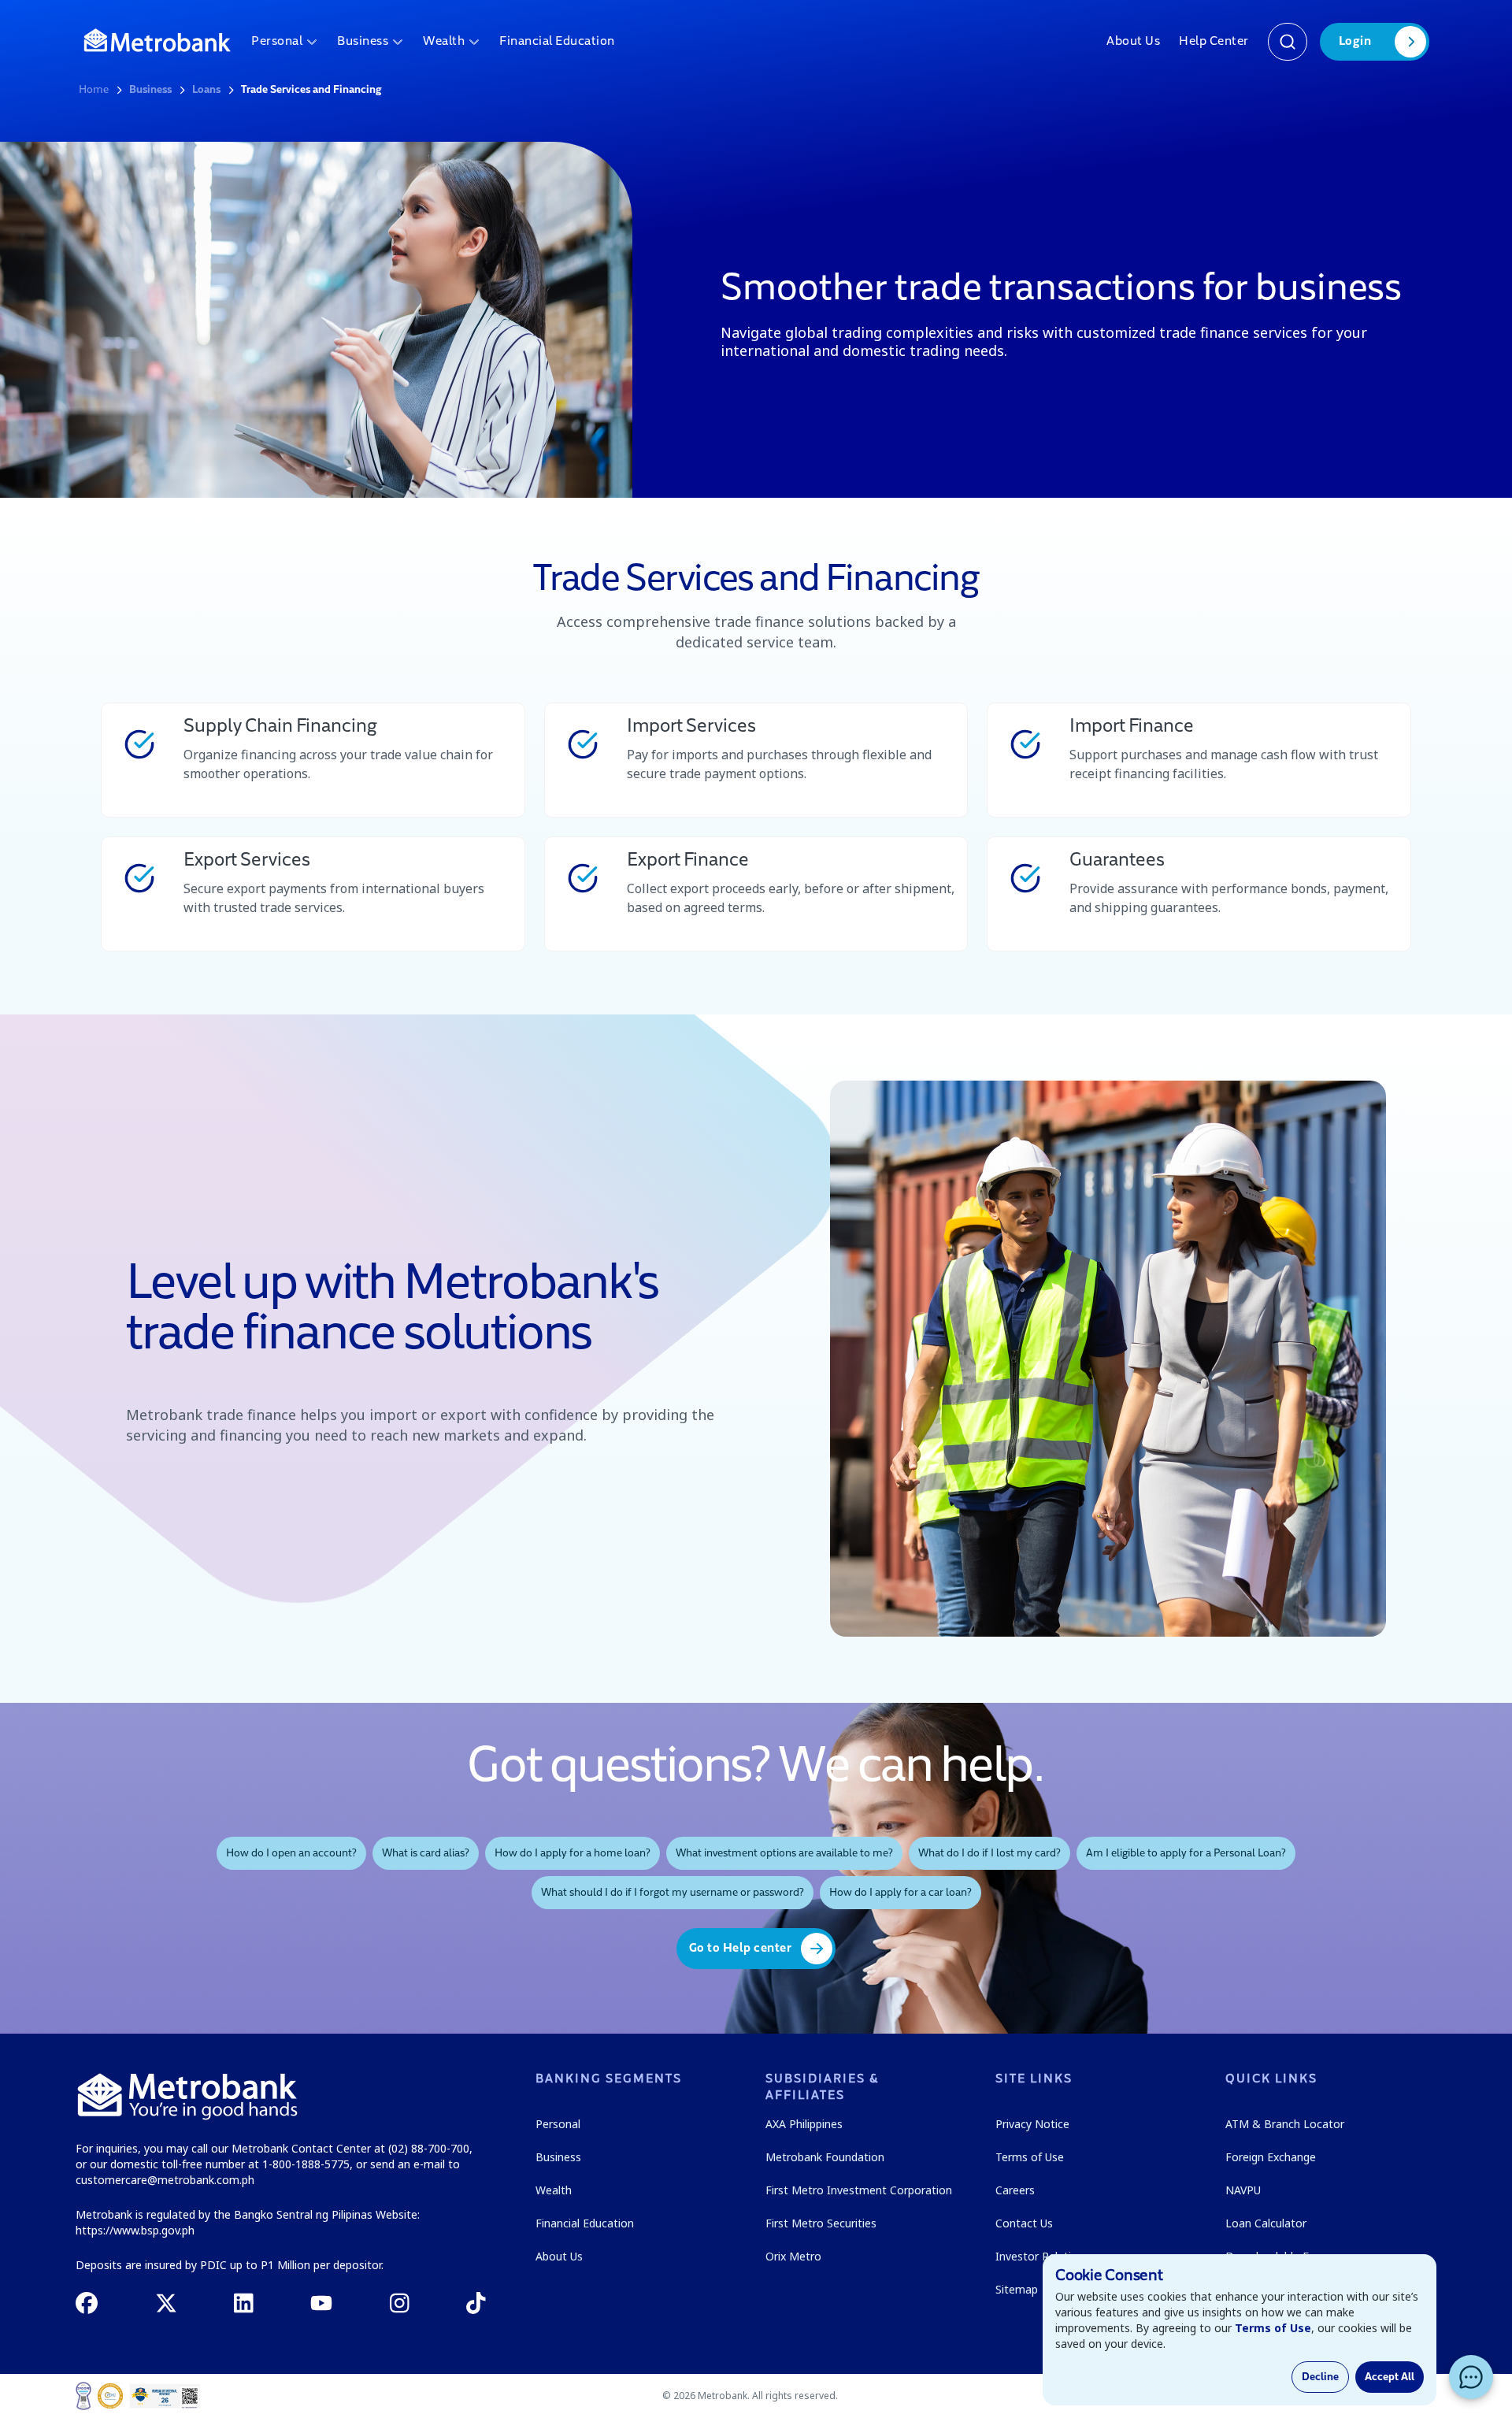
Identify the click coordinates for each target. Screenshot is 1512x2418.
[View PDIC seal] (110, 2396)
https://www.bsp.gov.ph (135, 2230)
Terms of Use (1273, 2328)
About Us (1133, 42)
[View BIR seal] (165, 2396)
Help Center (1214, 42)
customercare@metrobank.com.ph (165, 2180)
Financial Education (557, 42)
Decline (1320, 2377)
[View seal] (83, 2396)
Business (363, 42)
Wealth (444, 42)
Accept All (1390, 2377)
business (150, 90)
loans (206, 90)
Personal (277, 42)
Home (94, 90)
